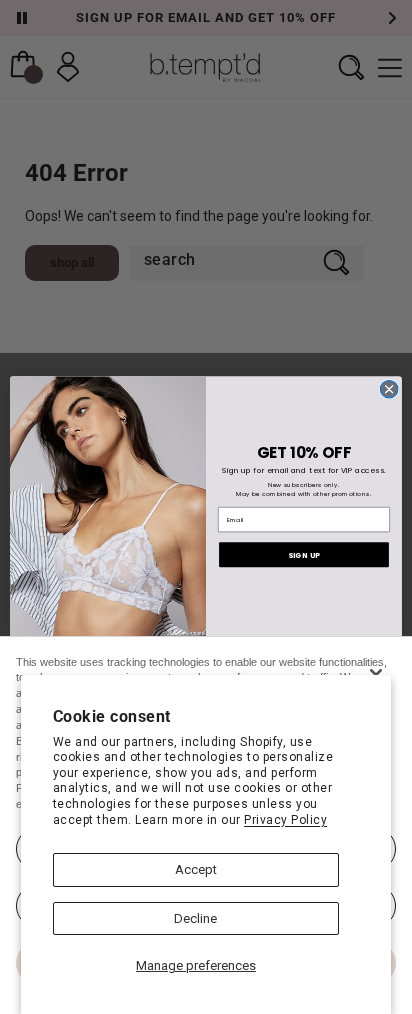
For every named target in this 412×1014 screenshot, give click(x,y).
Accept (196, 869)
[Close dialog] (389, 389)
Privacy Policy (285, 820)
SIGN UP (304, 555)
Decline (195, 918)
